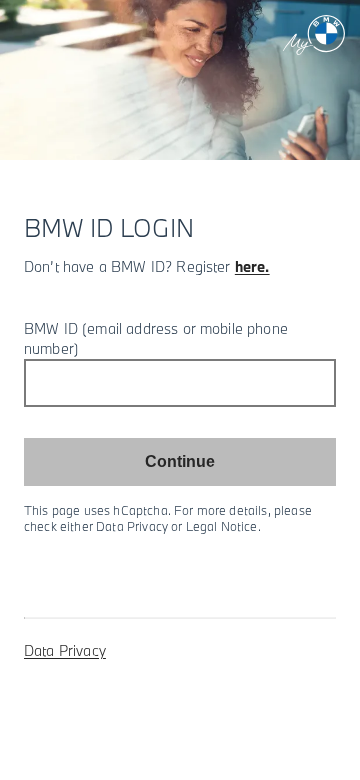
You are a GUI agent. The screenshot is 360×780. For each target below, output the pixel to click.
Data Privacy (65, 650)
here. (252, 266)
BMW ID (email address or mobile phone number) (156, 338)
